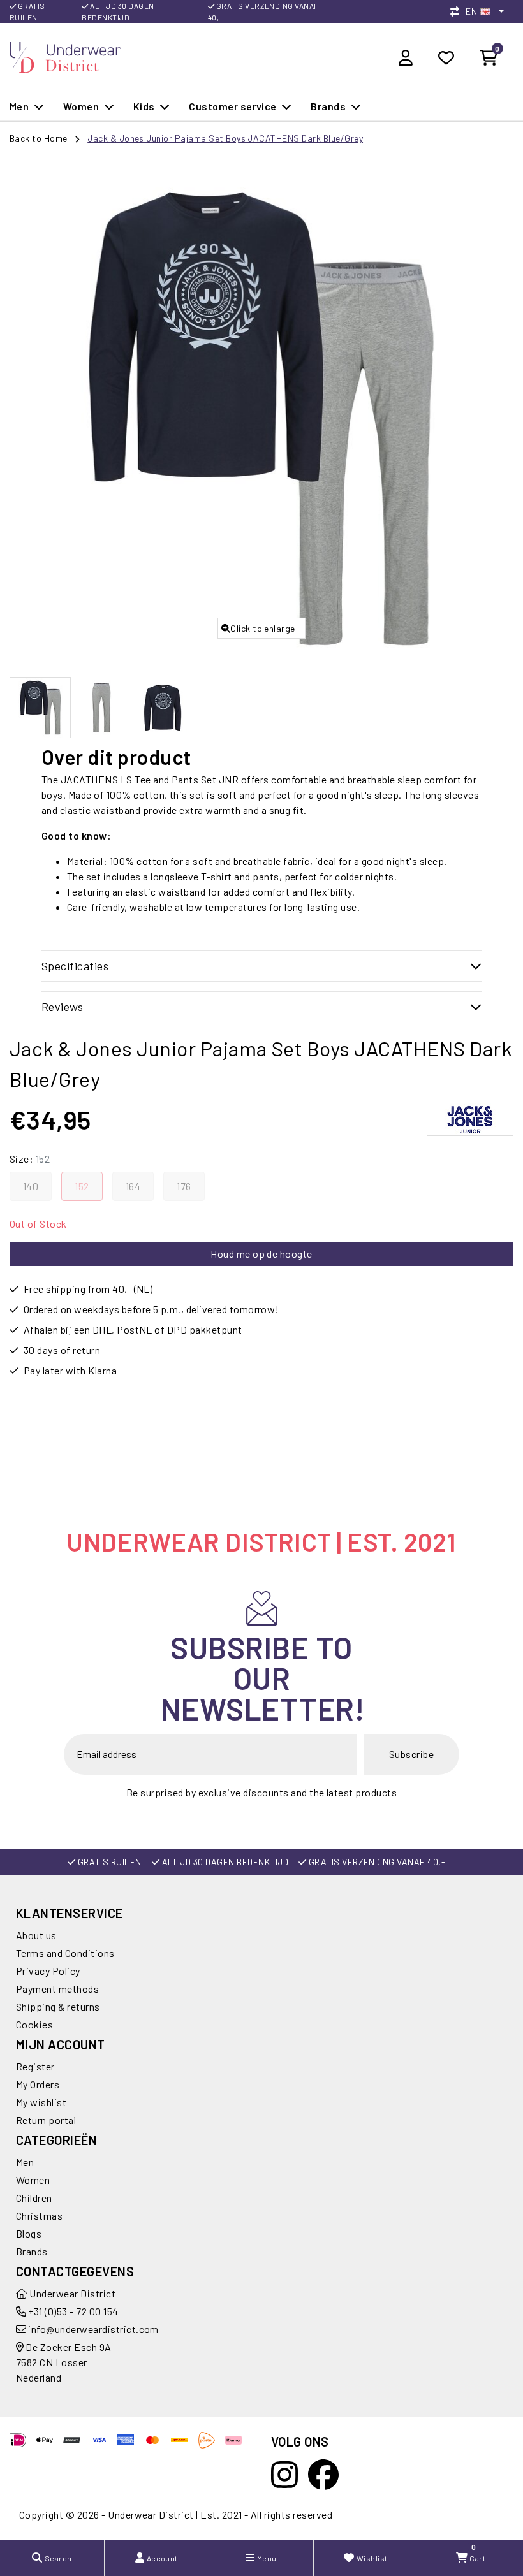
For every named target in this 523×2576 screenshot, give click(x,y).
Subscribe (411, 1754)
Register (35, 2066)
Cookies (34, 2024)
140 (31, 1186)
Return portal (46, 2120)
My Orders (38, 2084)
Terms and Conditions (65, 1953)
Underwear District (71, 2293)
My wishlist (41, 2102)
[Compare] (458, 11)
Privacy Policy (48, 1971)
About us (36, 1935)
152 (82, 1186)
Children (34, 2198)
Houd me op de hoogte (261, 1254)
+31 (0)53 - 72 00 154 (72, 2311)
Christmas (39, 2216)
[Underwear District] (65, 56)
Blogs (29, 2233)
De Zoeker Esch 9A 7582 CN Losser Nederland (64, 2362)
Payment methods (57, 1989)
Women (33, 2180)
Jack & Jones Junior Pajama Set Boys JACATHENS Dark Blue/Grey (225, 138)
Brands (32, 2251)
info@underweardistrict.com (93, 2329)
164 (133, 1186)
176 (184, 1186)
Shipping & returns (58, 2006)
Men (25, 2162)
